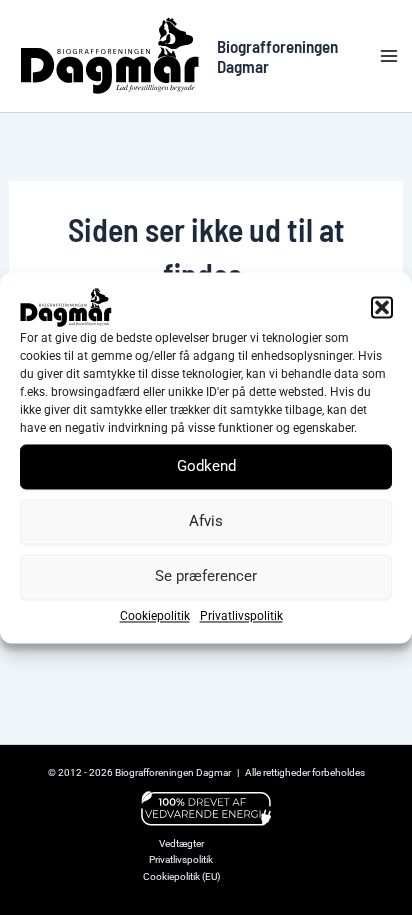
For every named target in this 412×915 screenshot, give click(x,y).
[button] (382, 307)
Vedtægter (181, 843)
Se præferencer (206, 576)
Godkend (206, 466)
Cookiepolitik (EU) (181, 876)
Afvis (206, 521)
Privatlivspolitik (241, 616)
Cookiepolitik (155, 616)
